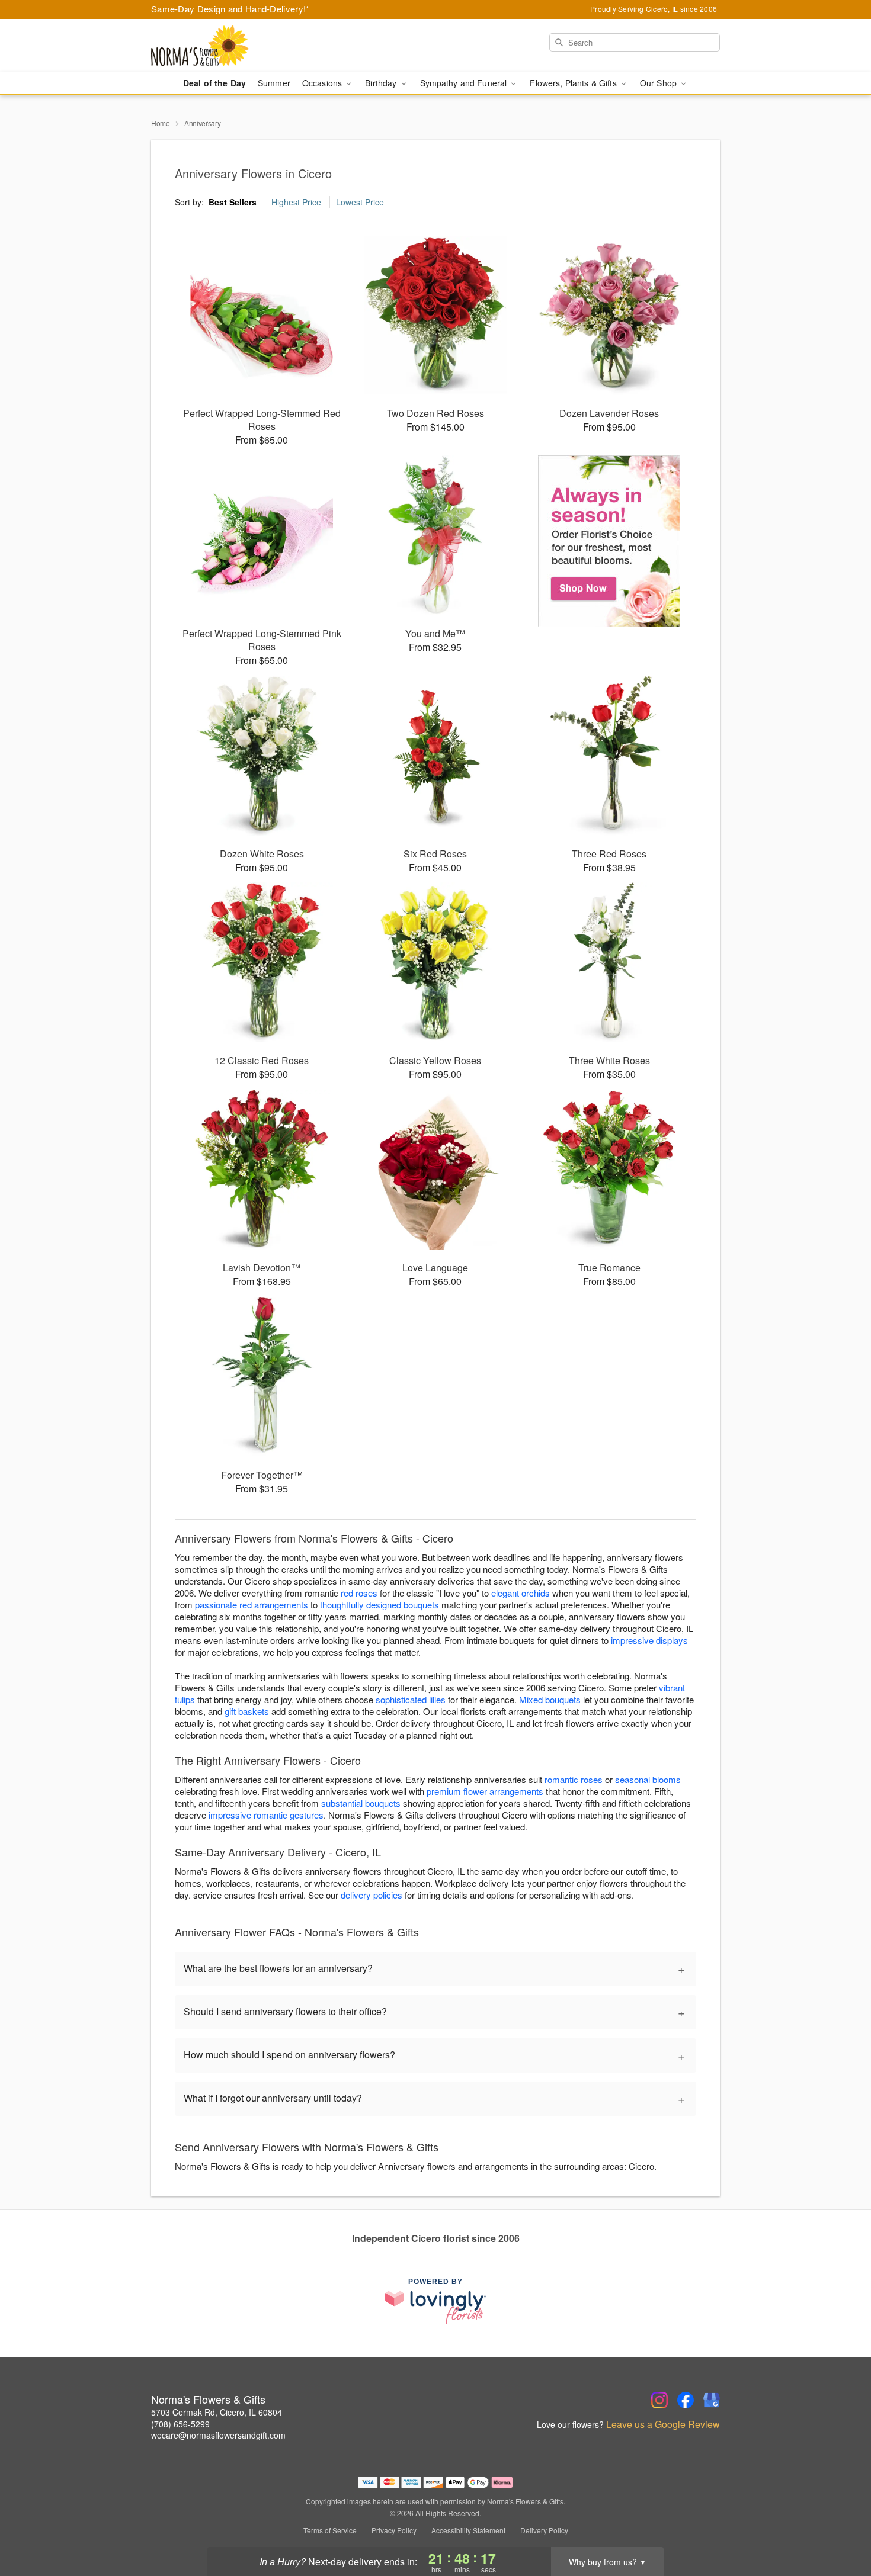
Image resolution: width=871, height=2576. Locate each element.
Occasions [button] (323, 83)
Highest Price (296, 202)
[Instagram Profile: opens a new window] (659, 2400)
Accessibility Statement (468, 2530)
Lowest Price (360, 202)
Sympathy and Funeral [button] (465, 83)
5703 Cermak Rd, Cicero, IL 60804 (217, 2412)
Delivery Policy (544, 2530)
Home (161, 123)
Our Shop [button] (659, 83)
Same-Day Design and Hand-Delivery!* (230, 9)
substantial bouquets (361, 1803)
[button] (840, 2526)
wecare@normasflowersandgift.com (218, 2435)
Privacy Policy (394, 2530)
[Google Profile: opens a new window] (712, 2400)
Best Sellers (233, 202)
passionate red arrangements (252, 1605)
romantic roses (574, 1779)
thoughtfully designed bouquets (380, 1605)
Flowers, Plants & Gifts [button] (574, 83)
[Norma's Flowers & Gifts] (236, 46)
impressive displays (649, 1640)
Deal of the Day (214, 83)
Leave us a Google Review (663, 2424)
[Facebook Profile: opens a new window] (686, 2400)
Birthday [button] (382, 83)
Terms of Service (330, 2530)
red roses (359, 1593)
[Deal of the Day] (609, 541)
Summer (274, 83)
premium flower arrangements (485, 1791)
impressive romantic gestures (266, 1815)
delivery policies (372, 1895)
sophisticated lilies (411, 1699)
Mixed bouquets (550, 1699)
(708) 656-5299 (180, 2424)
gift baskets (247, 1711)
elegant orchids (521, 1593)
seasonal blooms (648, 1779)
